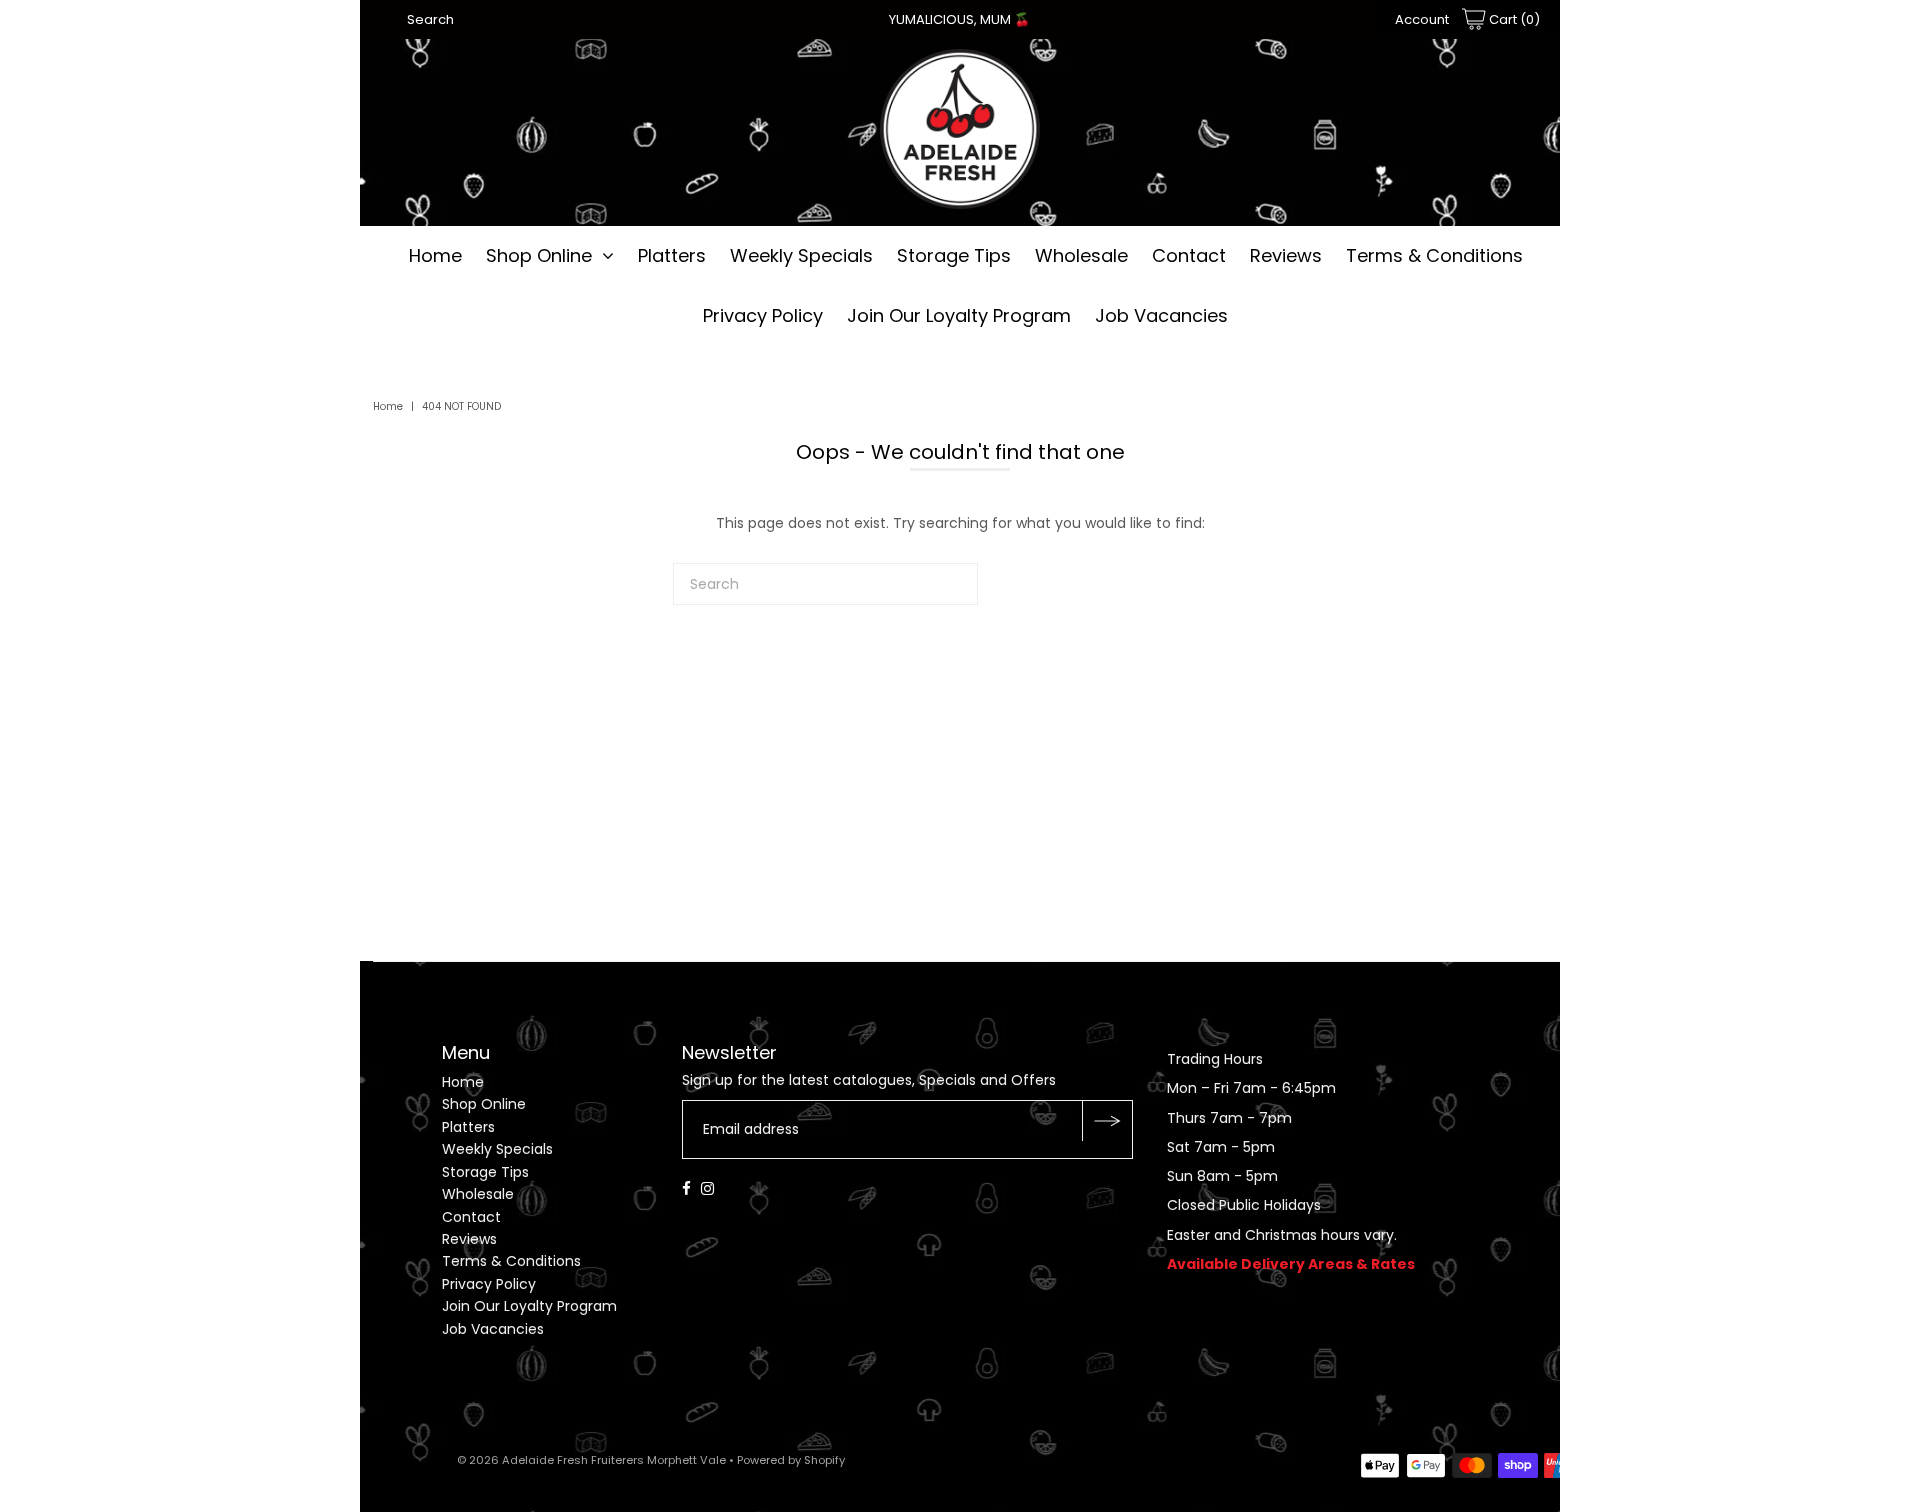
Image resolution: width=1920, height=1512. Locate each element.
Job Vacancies (1161, 315)
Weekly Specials (801, 255)
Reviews (1286, 255)
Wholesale (1081, 255)
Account (1422, 19)
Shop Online (539, 255)
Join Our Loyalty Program (959, 315)
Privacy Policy (763, 315)
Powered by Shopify (791, 1460)
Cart (1513, 19)
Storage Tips (954, 255)
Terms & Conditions (1434, 255)
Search (430, 19)
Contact (1189, 255)
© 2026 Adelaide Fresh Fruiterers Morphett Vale (591, 1460)
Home (435, 255)
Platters (672, 255)
